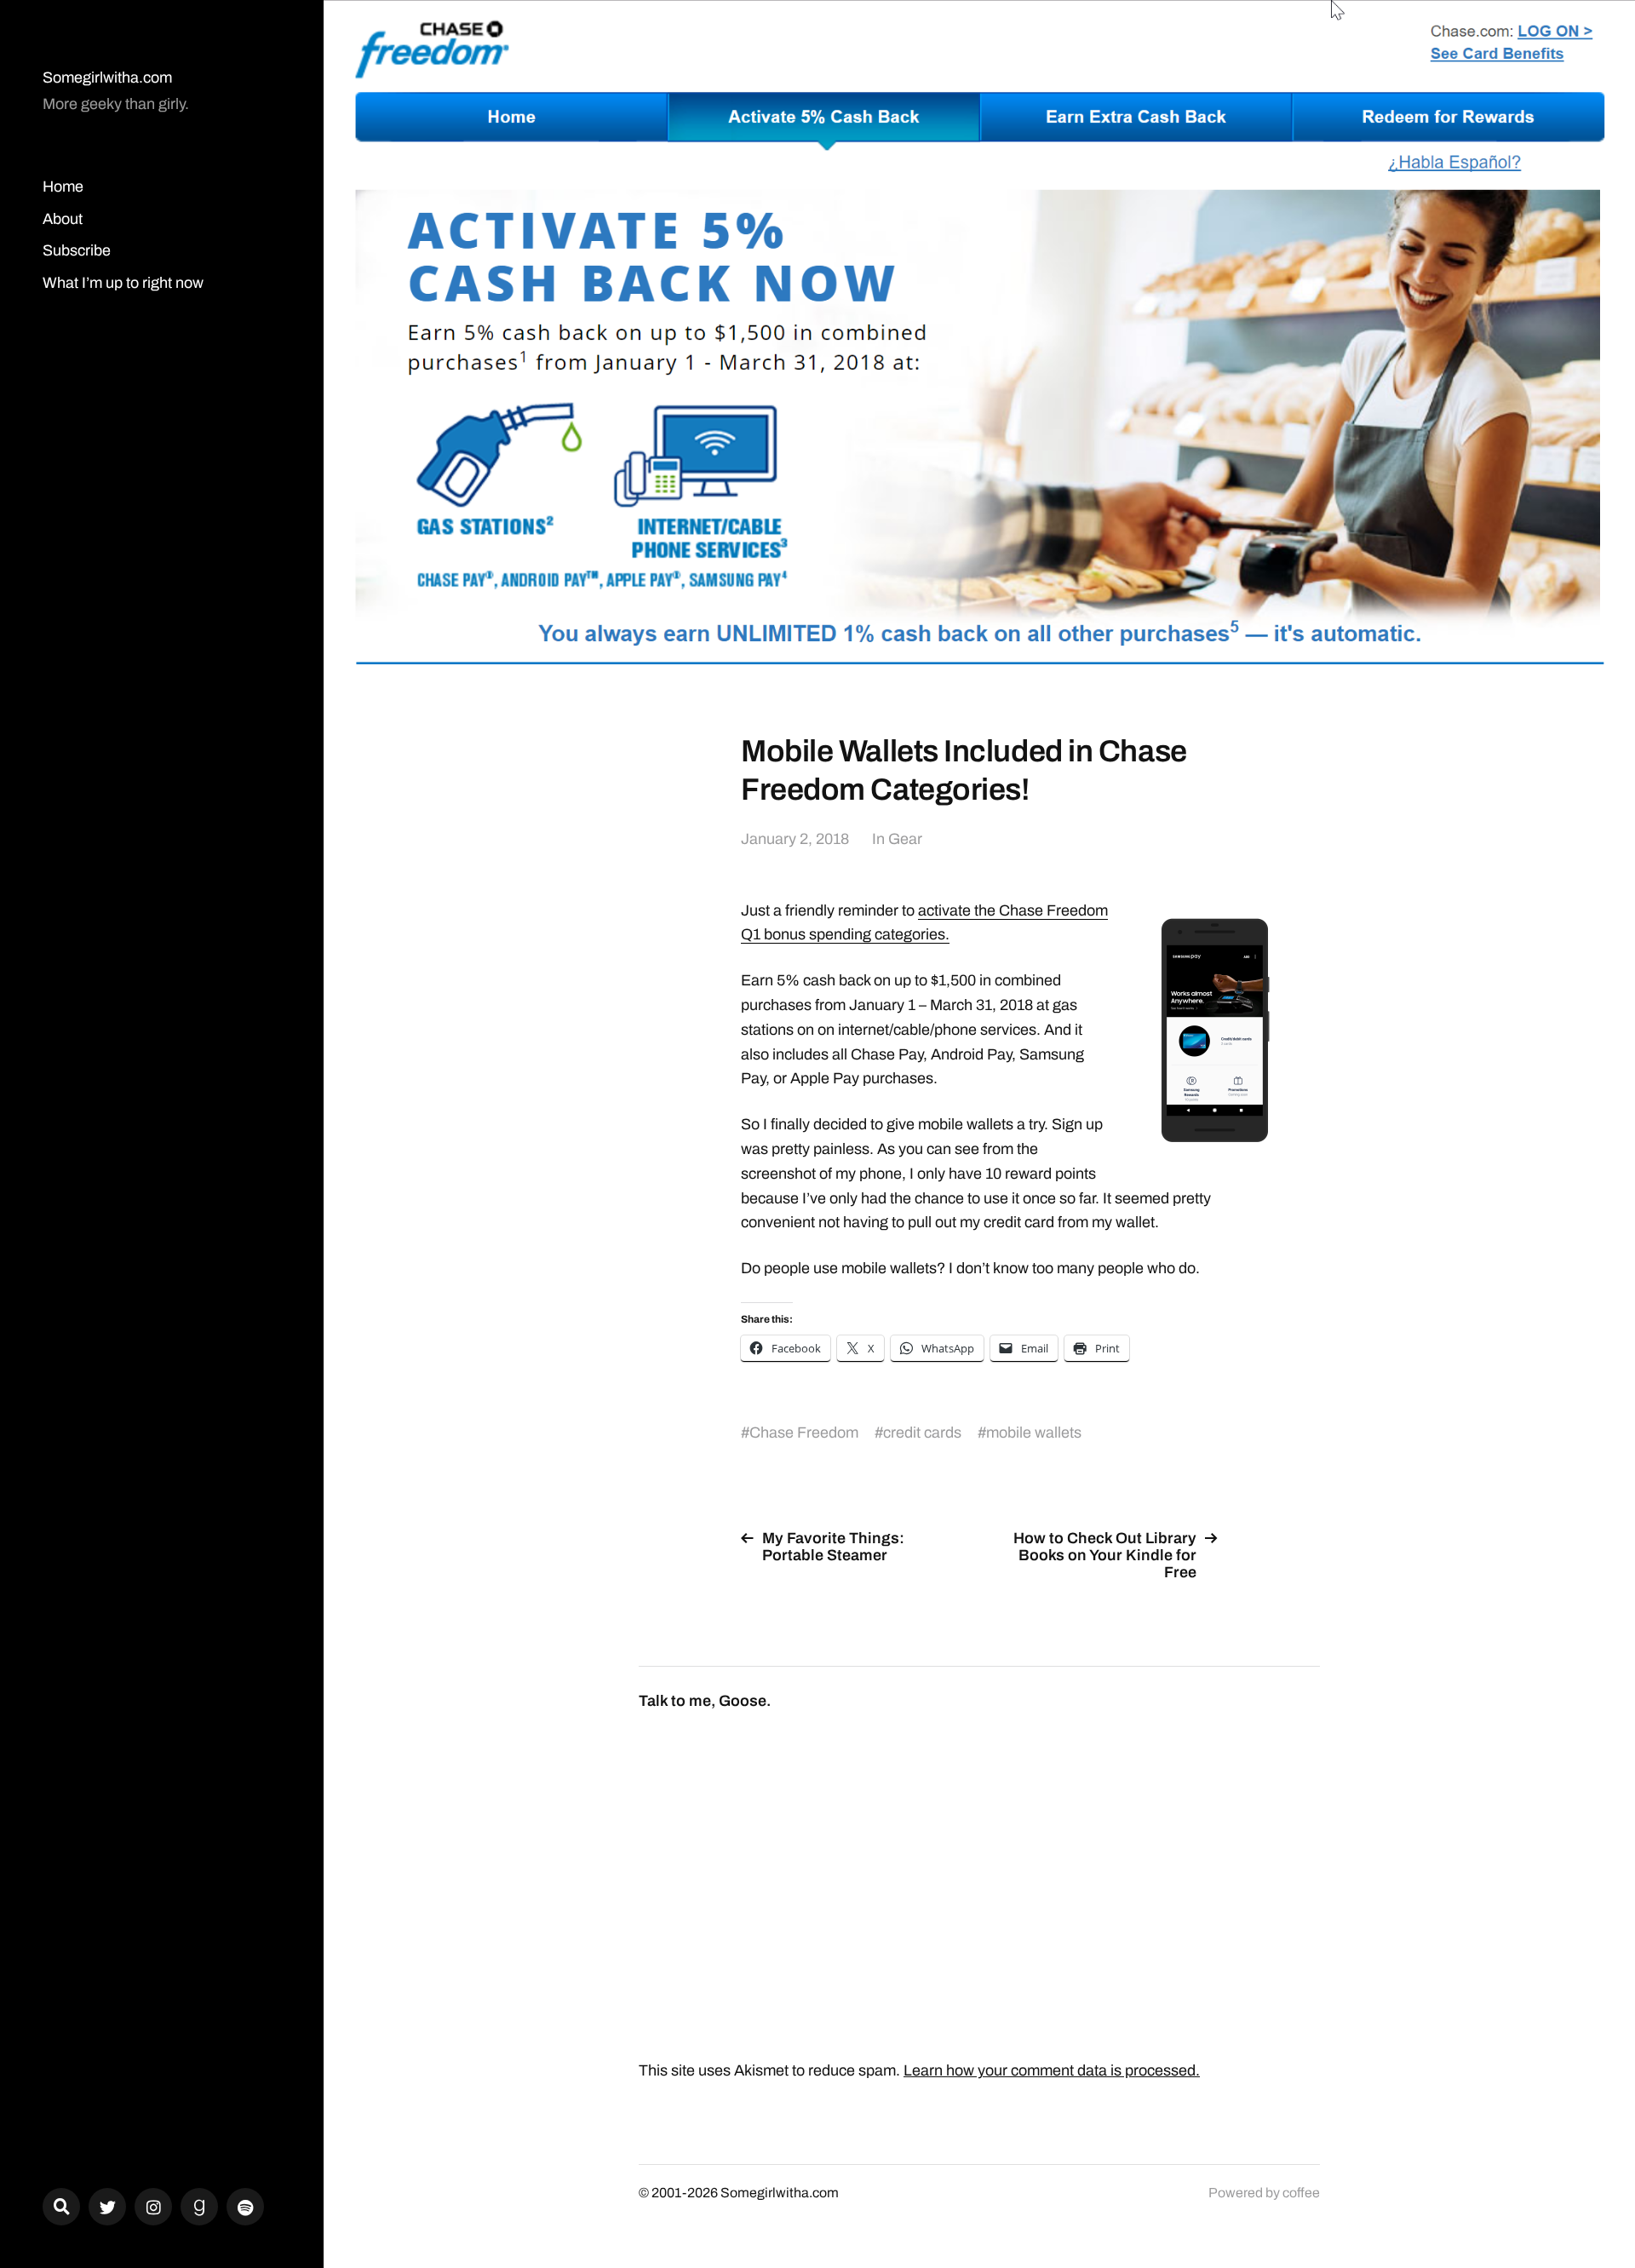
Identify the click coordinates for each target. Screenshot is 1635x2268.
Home (63, 187)
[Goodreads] (199, 2207)
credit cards (922, 1433)
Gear (905, 839)
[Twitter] (107, 2207)
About (63, 219)
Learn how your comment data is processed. (1052, 2070)
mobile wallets (1034, 1433)
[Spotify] (245, 2207)
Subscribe (77, 250)
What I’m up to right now (123, 283)
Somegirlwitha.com (107, 78)
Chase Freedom (804, 1433)
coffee (1301, 2193)
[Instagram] (153, 2207)
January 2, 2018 (795, 839)
